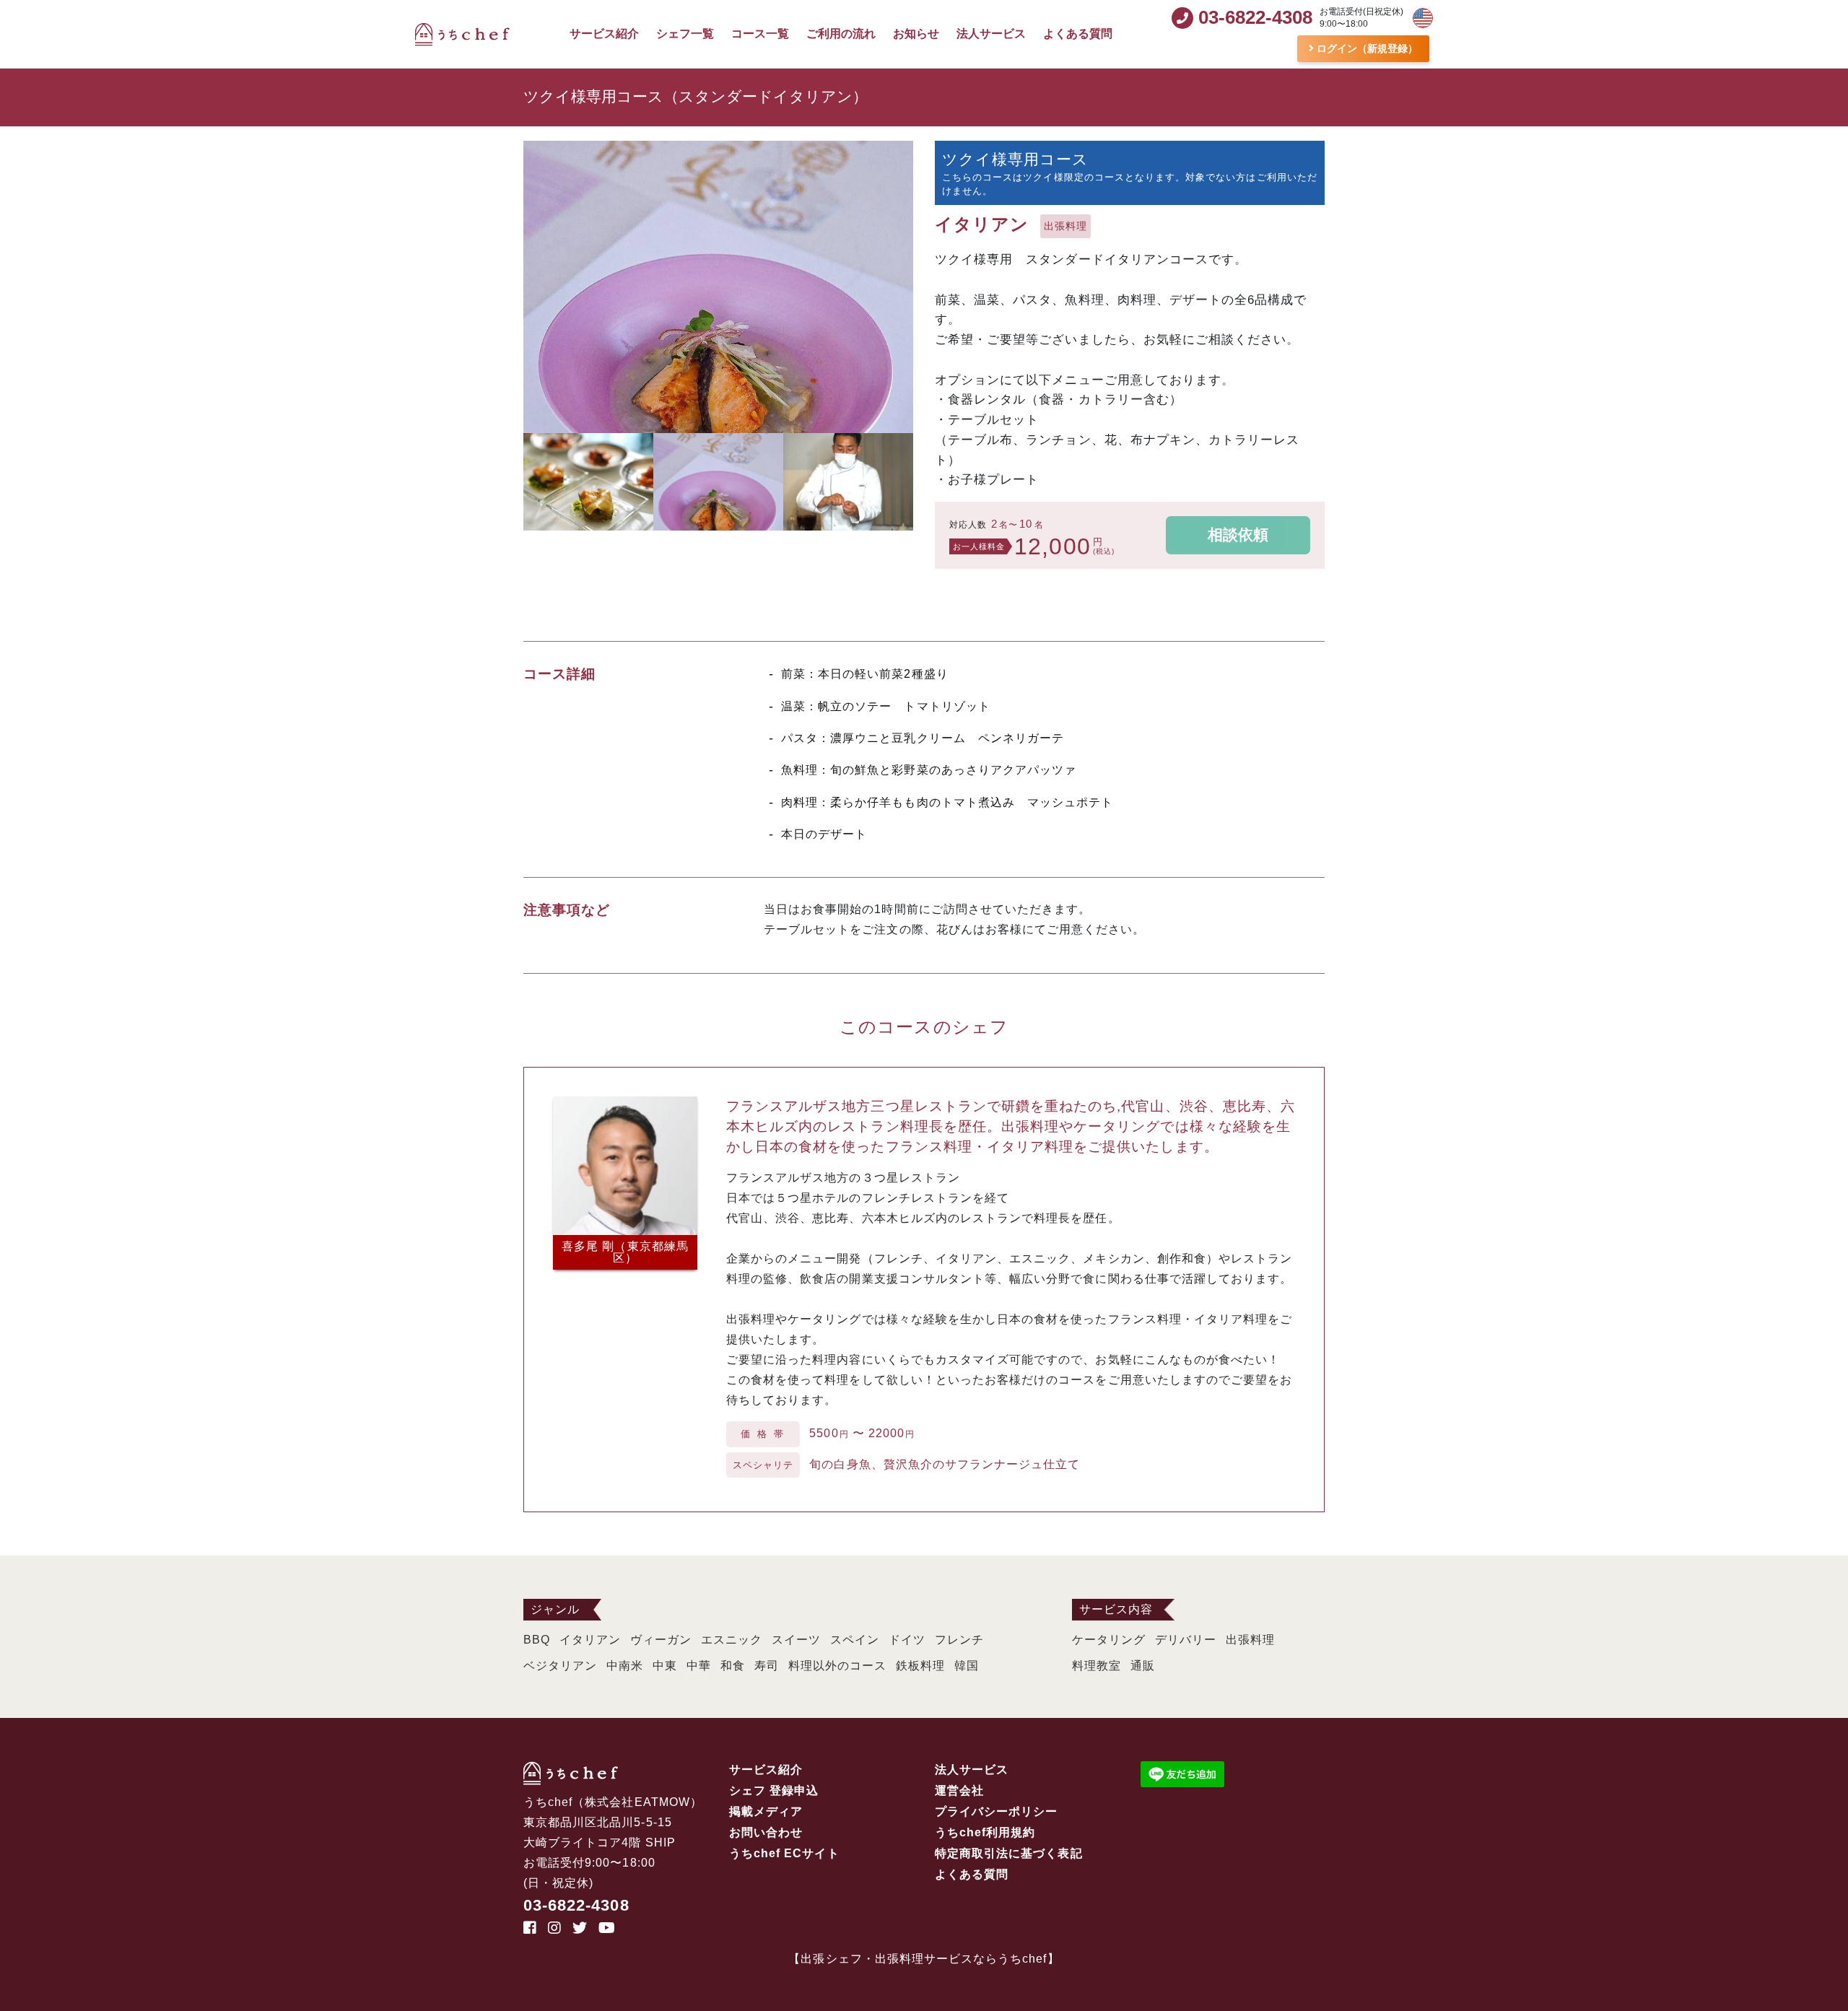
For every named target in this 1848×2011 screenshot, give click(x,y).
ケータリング (1109, 1640)
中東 (665, 1666)
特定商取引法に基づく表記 (1009, 1853)
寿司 (767, 1666)
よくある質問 (1078, 34)
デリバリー (1186, 1640)
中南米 (625, 1666)
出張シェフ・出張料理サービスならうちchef (924, 1959)
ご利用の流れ (841, 34)
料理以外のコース (837, 1666)
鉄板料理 (920, 1666)
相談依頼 (1238, 535)
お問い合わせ (766, 1832)
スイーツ (796, 1640)
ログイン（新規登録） (1366, 48)
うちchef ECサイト (784, 1853)
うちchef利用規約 (985, 1832)
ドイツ (907, 1640)
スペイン (855, 1640)
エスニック (732, 1640)
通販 (1143, 1666)
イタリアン (590, 1640)
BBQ (537, 1640)
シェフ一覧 (685, 34)
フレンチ (959, 1640)
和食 (733, 1666)
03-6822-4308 (576, 1905)
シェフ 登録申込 (774, 1790)
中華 (699, 1666)
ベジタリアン (560, 1666)
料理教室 (1097, 1666)
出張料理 (1250, 1640)
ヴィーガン (661, 1640)
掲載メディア (766, 1811)
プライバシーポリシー (997, 1811)
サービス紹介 (604, 34)
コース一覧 (760, 34)
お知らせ (916, 34)
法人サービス (991, 34)
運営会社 (959, 1790)
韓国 (967, 1666)
